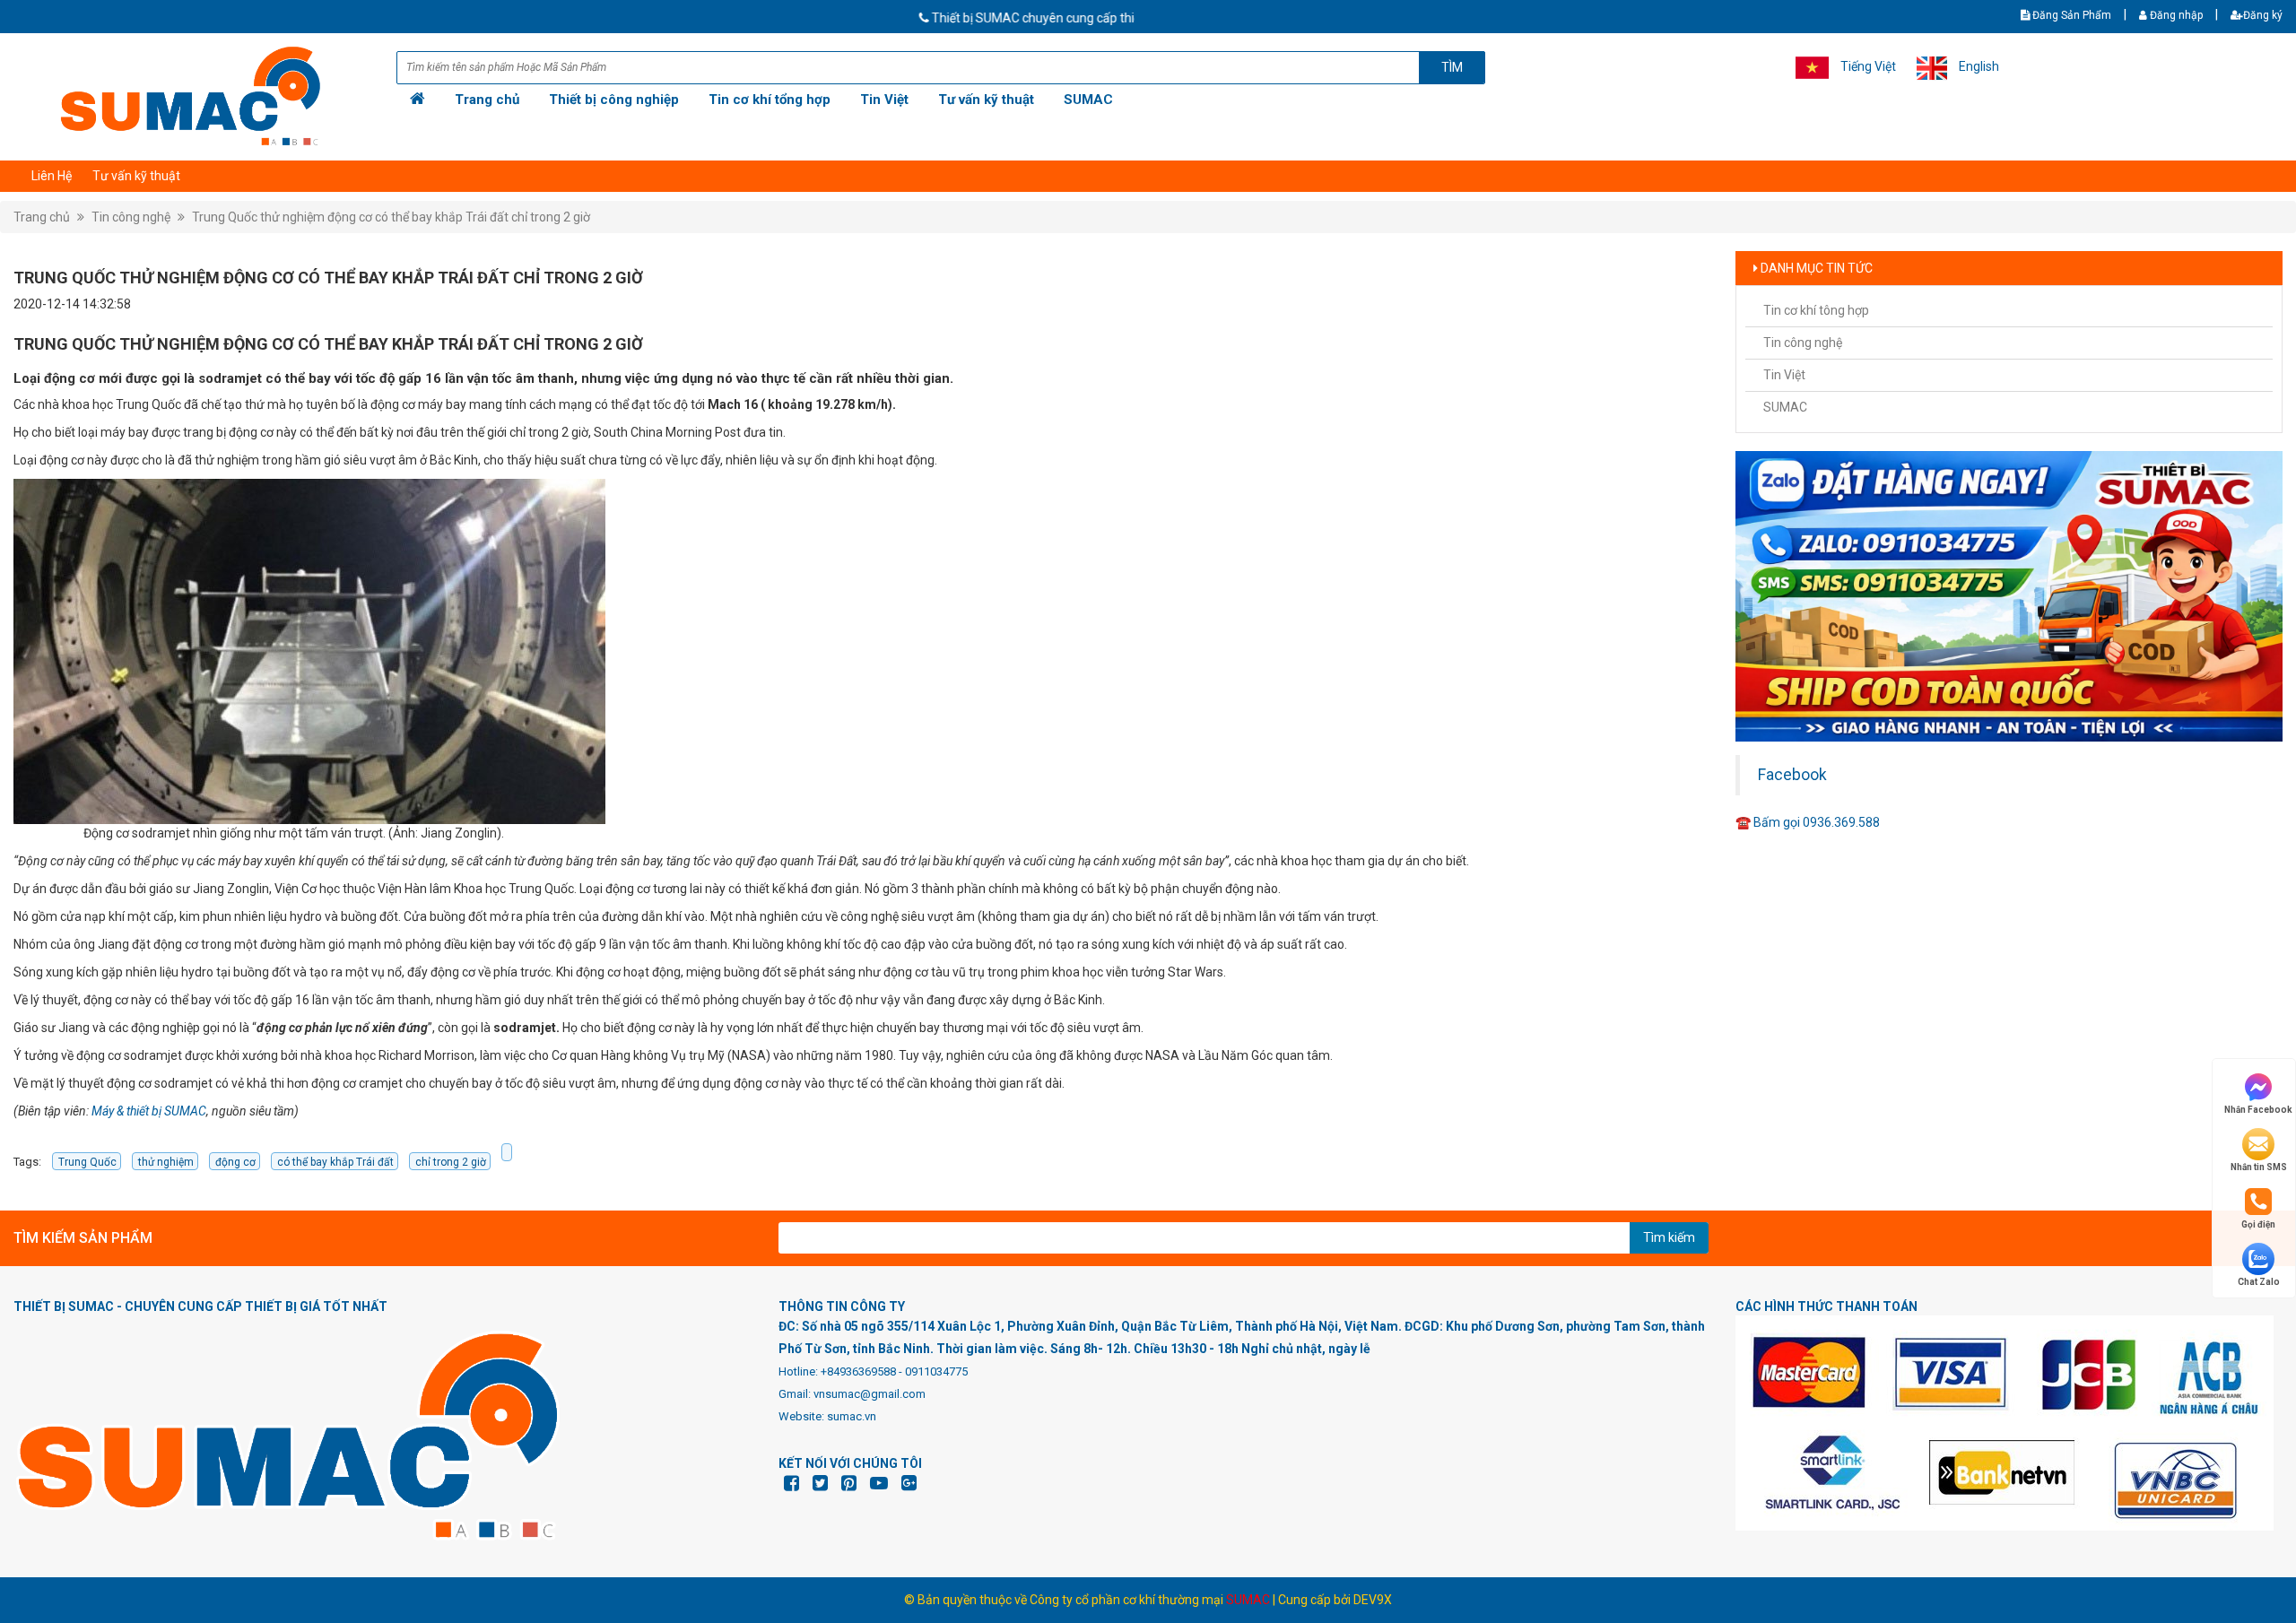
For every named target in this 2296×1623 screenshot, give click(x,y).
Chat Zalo (2259, 1282)
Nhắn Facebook (2258, 1110)
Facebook (1792, 775)
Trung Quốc (87, 1162)
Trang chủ (487, 100)
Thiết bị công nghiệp (614, 100)
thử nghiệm (166, 1162)
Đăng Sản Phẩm (2070, 15)
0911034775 (936, 1371)
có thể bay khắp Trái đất (335, 1162)
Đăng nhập (2175, 15)
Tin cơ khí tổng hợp (770, 100)
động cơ (235, 1162)
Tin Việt (884, 100)
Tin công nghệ (131, 217)
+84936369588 (858, 1371)
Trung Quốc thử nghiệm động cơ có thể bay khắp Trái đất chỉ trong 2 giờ (391, 217)
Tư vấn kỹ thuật (986, 100)
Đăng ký (2263, 15)
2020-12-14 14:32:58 (72, 304)
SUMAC (1088, 100)
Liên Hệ (52, 176)
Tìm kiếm (1669, 1237)
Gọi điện (2258, 1224)
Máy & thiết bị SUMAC (149, 1111)
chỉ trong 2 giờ (451, 1162)
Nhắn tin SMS (2259, 1167)
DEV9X (1373, 1600)
